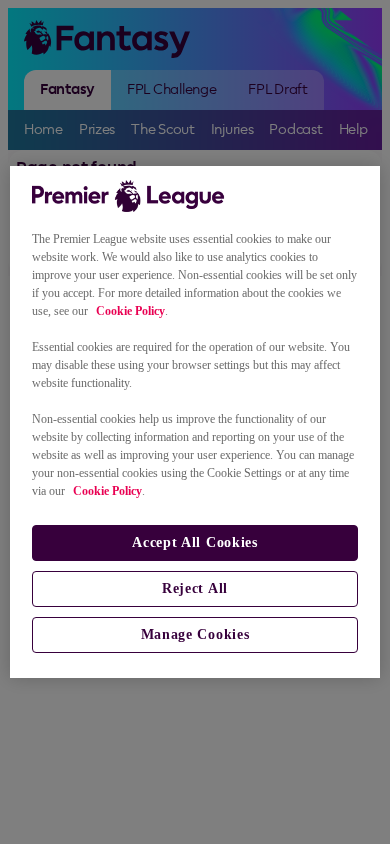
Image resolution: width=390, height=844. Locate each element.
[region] (195, 422)
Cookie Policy (130, 311)
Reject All (195, 588)
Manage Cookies (195, 634)
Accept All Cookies (195, 542)
